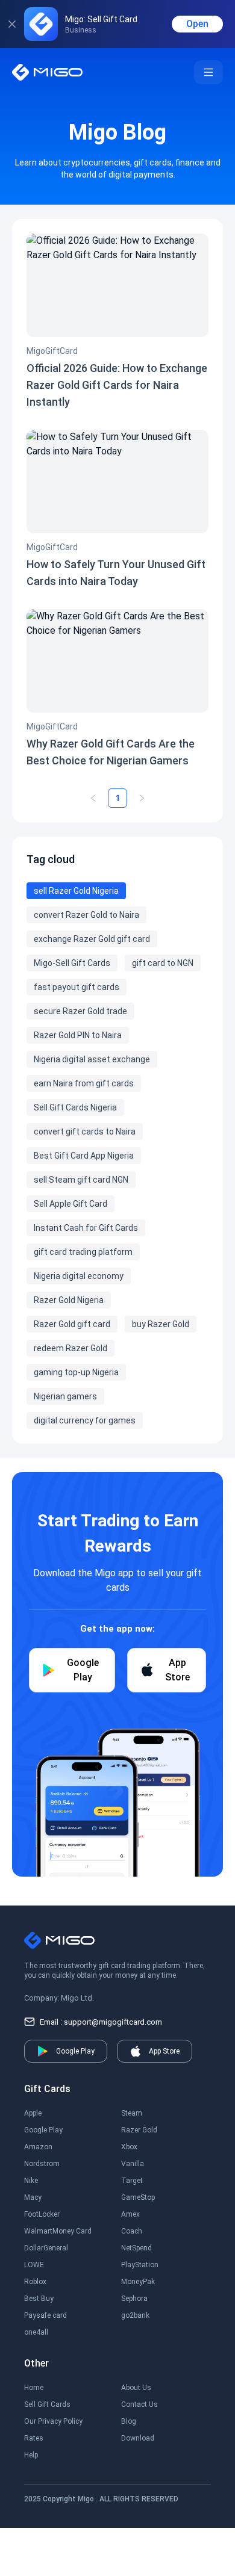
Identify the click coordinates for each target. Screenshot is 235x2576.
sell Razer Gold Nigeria (76, 891)
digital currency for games (85, 1420)
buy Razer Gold (161, 1324)
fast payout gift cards (77, 987)
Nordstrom (42, 2164)
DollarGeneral (46, 2248)
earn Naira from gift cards (84, 1083)
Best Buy (39, 2299)
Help (31, 2455)
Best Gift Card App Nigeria (84, 1156)
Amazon (38, 2147)
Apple (33, 2113)
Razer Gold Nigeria (69, 1300)
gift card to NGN (163, 963)
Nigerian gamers (65, 1396)
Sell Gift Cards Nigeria (75, 1107)
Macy (33, 2197)
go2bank (135, 2315)
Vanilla (133, 2164)
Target (132, 2181)
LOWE (34, 2265)
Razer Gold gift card (72, 1324)
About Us (136, 2388)
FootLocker (42, 2214)
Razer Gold (139, 2130)
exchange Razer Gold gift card (92, 939)
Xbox (129, 2147)
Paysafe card (45, 2315)
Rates (34, 2438)
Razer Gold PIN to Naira (78, 1035)
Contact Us (139, 2404)
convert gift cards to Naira (85, 1132)
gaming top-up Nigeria (76, 1372)
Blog (129, 2421)
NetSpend (136, 2248)
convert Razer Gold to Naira (86, 915)
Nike (31, 2181)
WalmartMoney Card (58, 2231)
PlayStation (140, 2265)
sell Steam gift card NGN (81, 1180)
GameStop (138, 2197)
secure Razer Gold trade (80, 1011)
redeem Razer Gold (70, 1348)
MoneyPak (138, 2282)
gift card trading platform (83, 1252)
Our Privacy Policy (53, 2421)
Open (197, 24)
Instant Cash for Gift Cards (86, 1228)
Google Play (43, 2130)
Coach (132, 2231)
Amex (130, 2214)
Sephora (134, 2299)
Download (138, 2438)
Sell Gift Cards (47, 2404)
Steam (132, 2113)
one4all (36, 2332)
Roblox (35, 2282)
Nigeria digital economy (79, 1276)
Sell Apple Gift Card (70, 1204)
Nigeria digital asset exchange (92, 1059)
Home (34, 2388)
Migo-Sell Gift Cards (72, 963)
